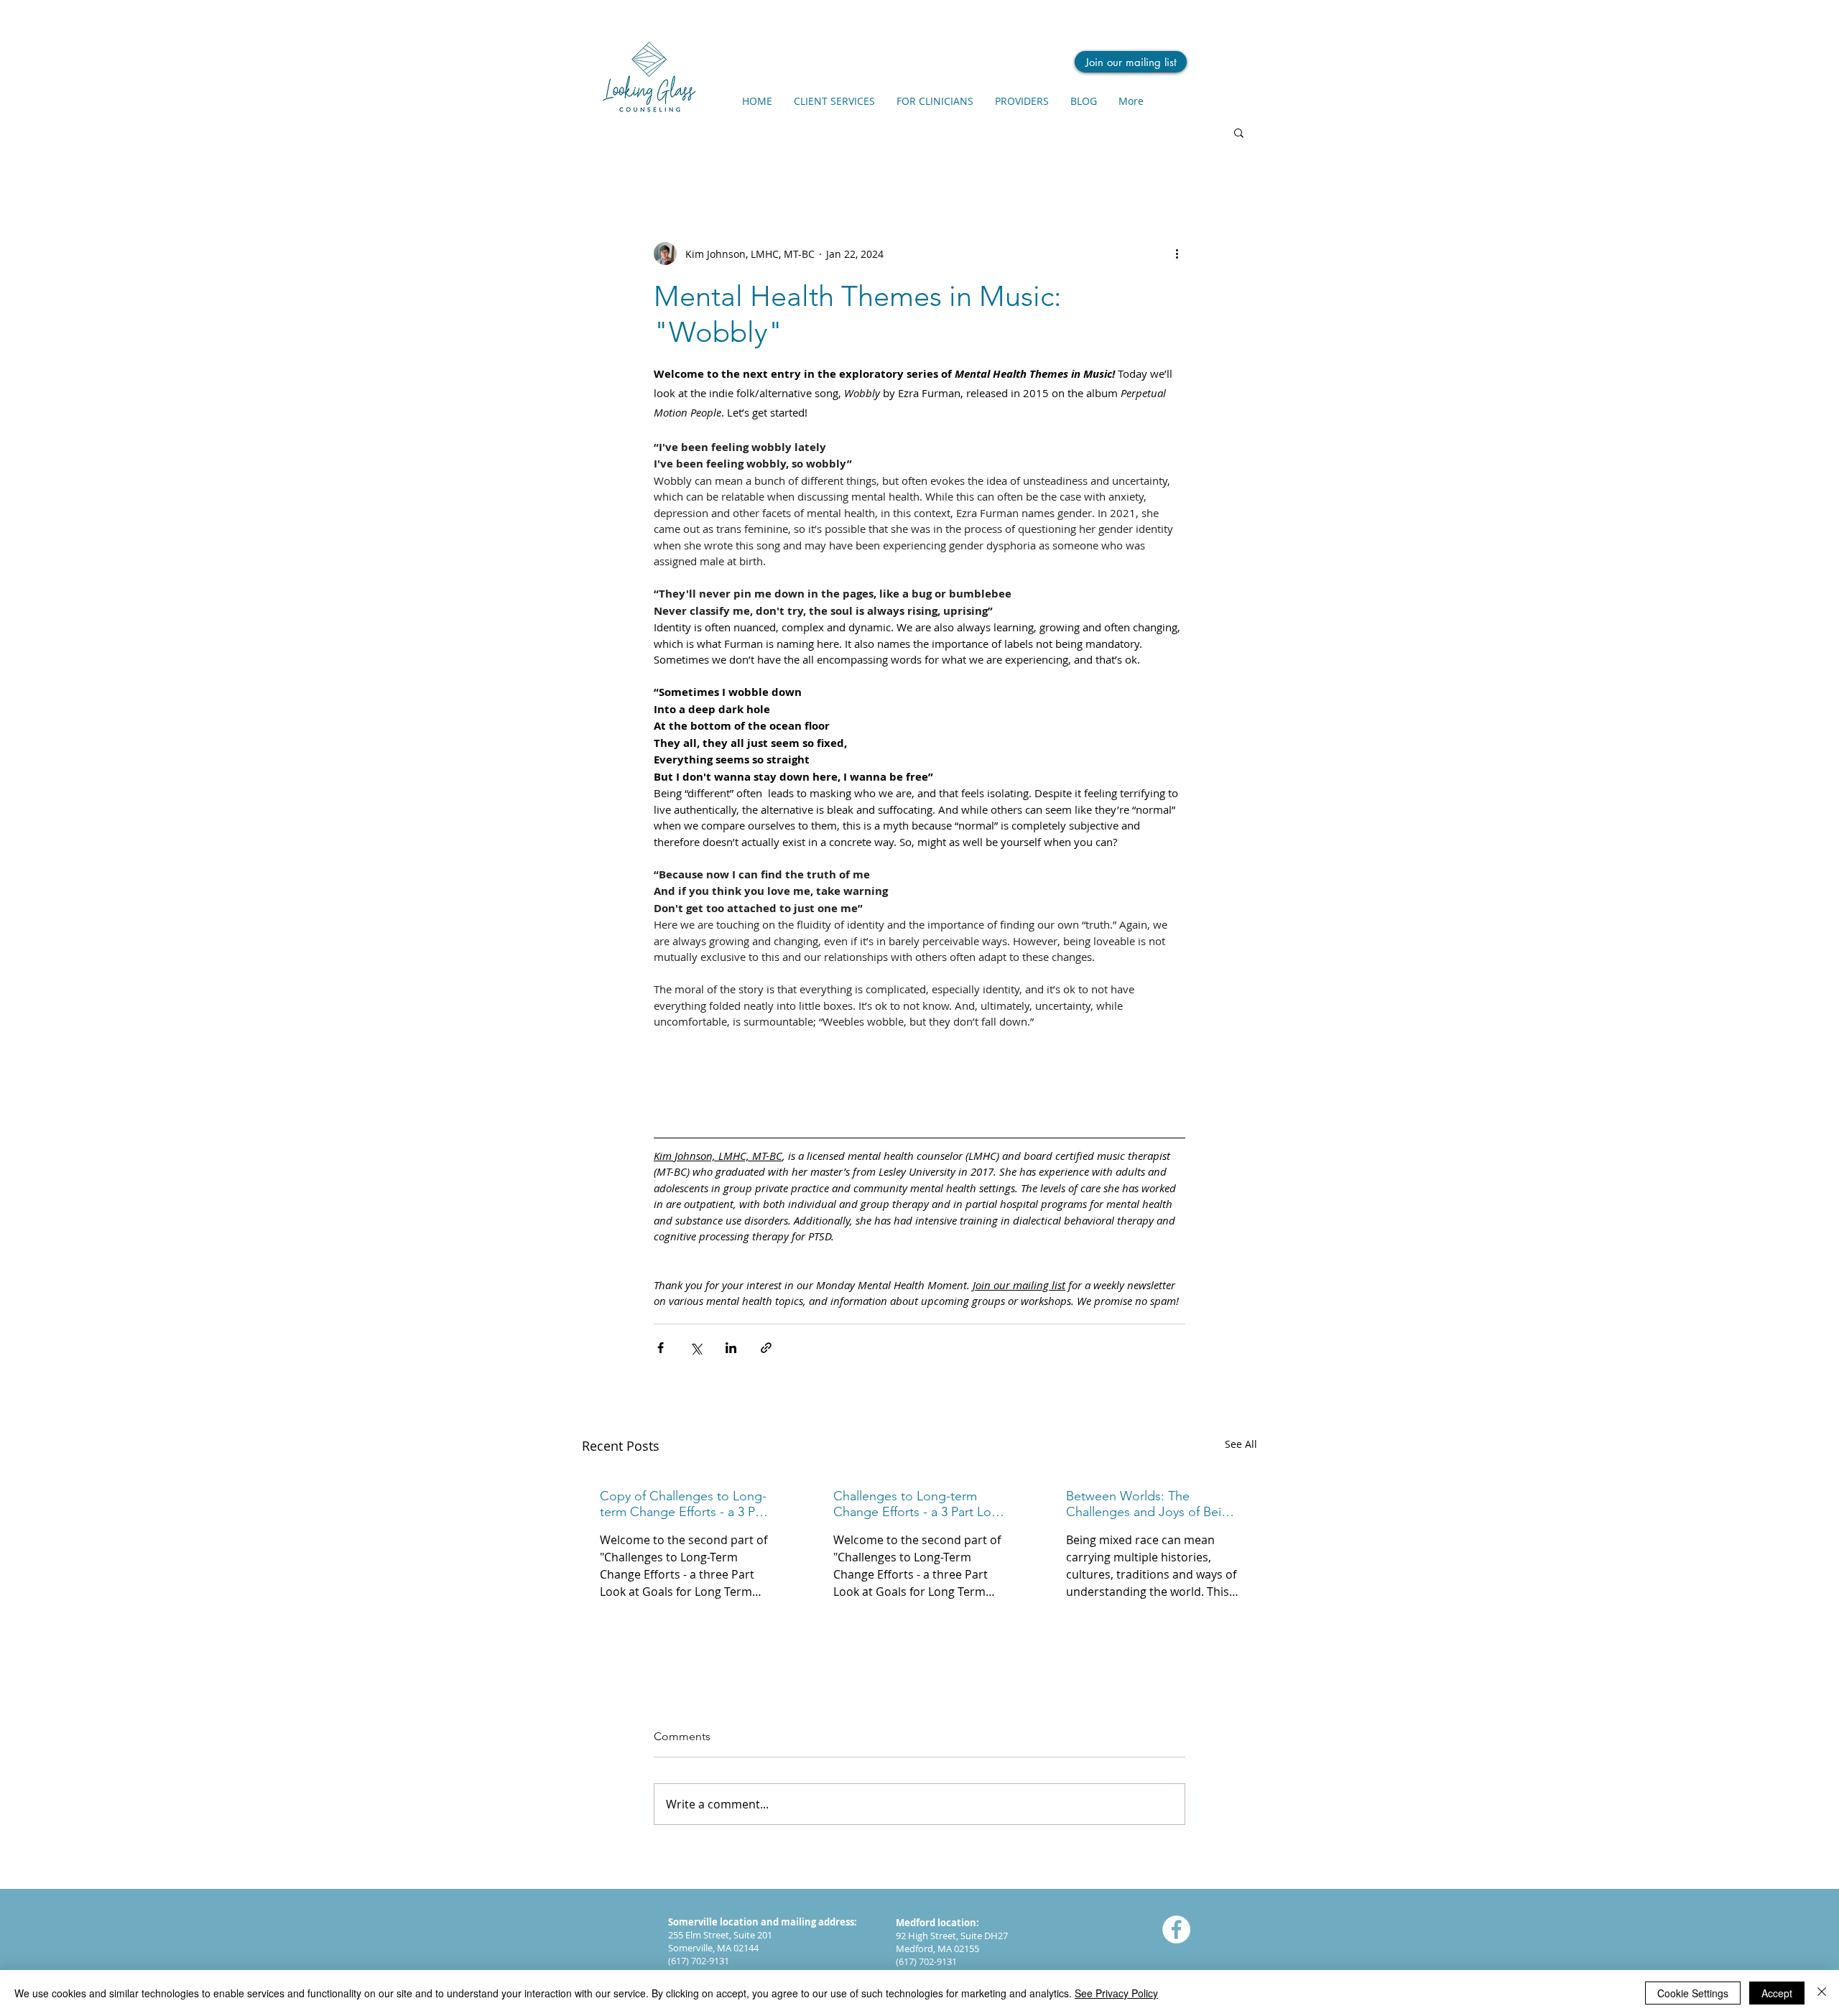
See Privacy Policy (1116, 1993)
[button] (1239, 132)
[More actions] (1177, 254)
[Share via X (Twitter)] (696, 1348)
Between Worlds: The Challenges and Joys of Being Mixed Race (1151, 1504)
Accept (1777, 1993)
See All (1241, 1444)
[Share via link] (766, 1348)
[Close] (1822, 1993)
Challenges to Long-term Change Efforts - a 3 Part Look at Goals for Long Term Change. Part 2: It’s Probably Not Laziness (919, 1504)
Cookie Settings (1693, 1993)
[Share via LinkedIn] (731, 1348)
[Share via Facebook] (661, 1348)
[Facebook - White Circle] (1176, 1929)
